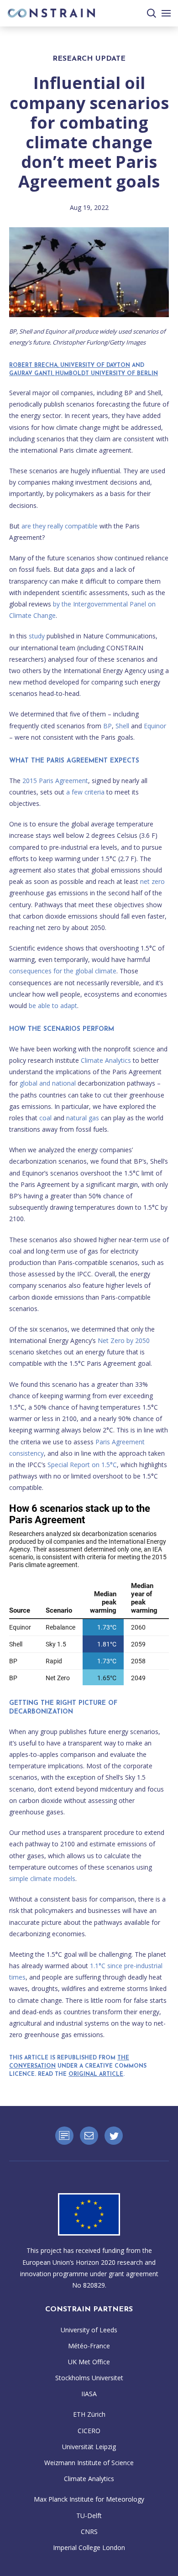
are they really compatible (60, 526)
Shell (122, 726)
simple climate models (42, 1878)
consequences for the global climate (63, 971)
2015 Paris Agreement (55, 781)
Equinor (155, 726)
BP (107, 726)
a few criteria (85, 792)
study (37, 636)
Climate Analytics (106, 1060)
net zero (152, 881)
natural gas (83, 1118)
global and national (48, 1083)
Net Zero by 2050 (124, 1340)
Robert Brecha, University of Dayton (70, 366)
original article (96, 2074)
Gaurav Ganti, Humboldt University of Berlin (84, 374)
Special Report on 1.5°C (82, 1465)
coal (45, 1118)
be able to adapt (53, 1006)
